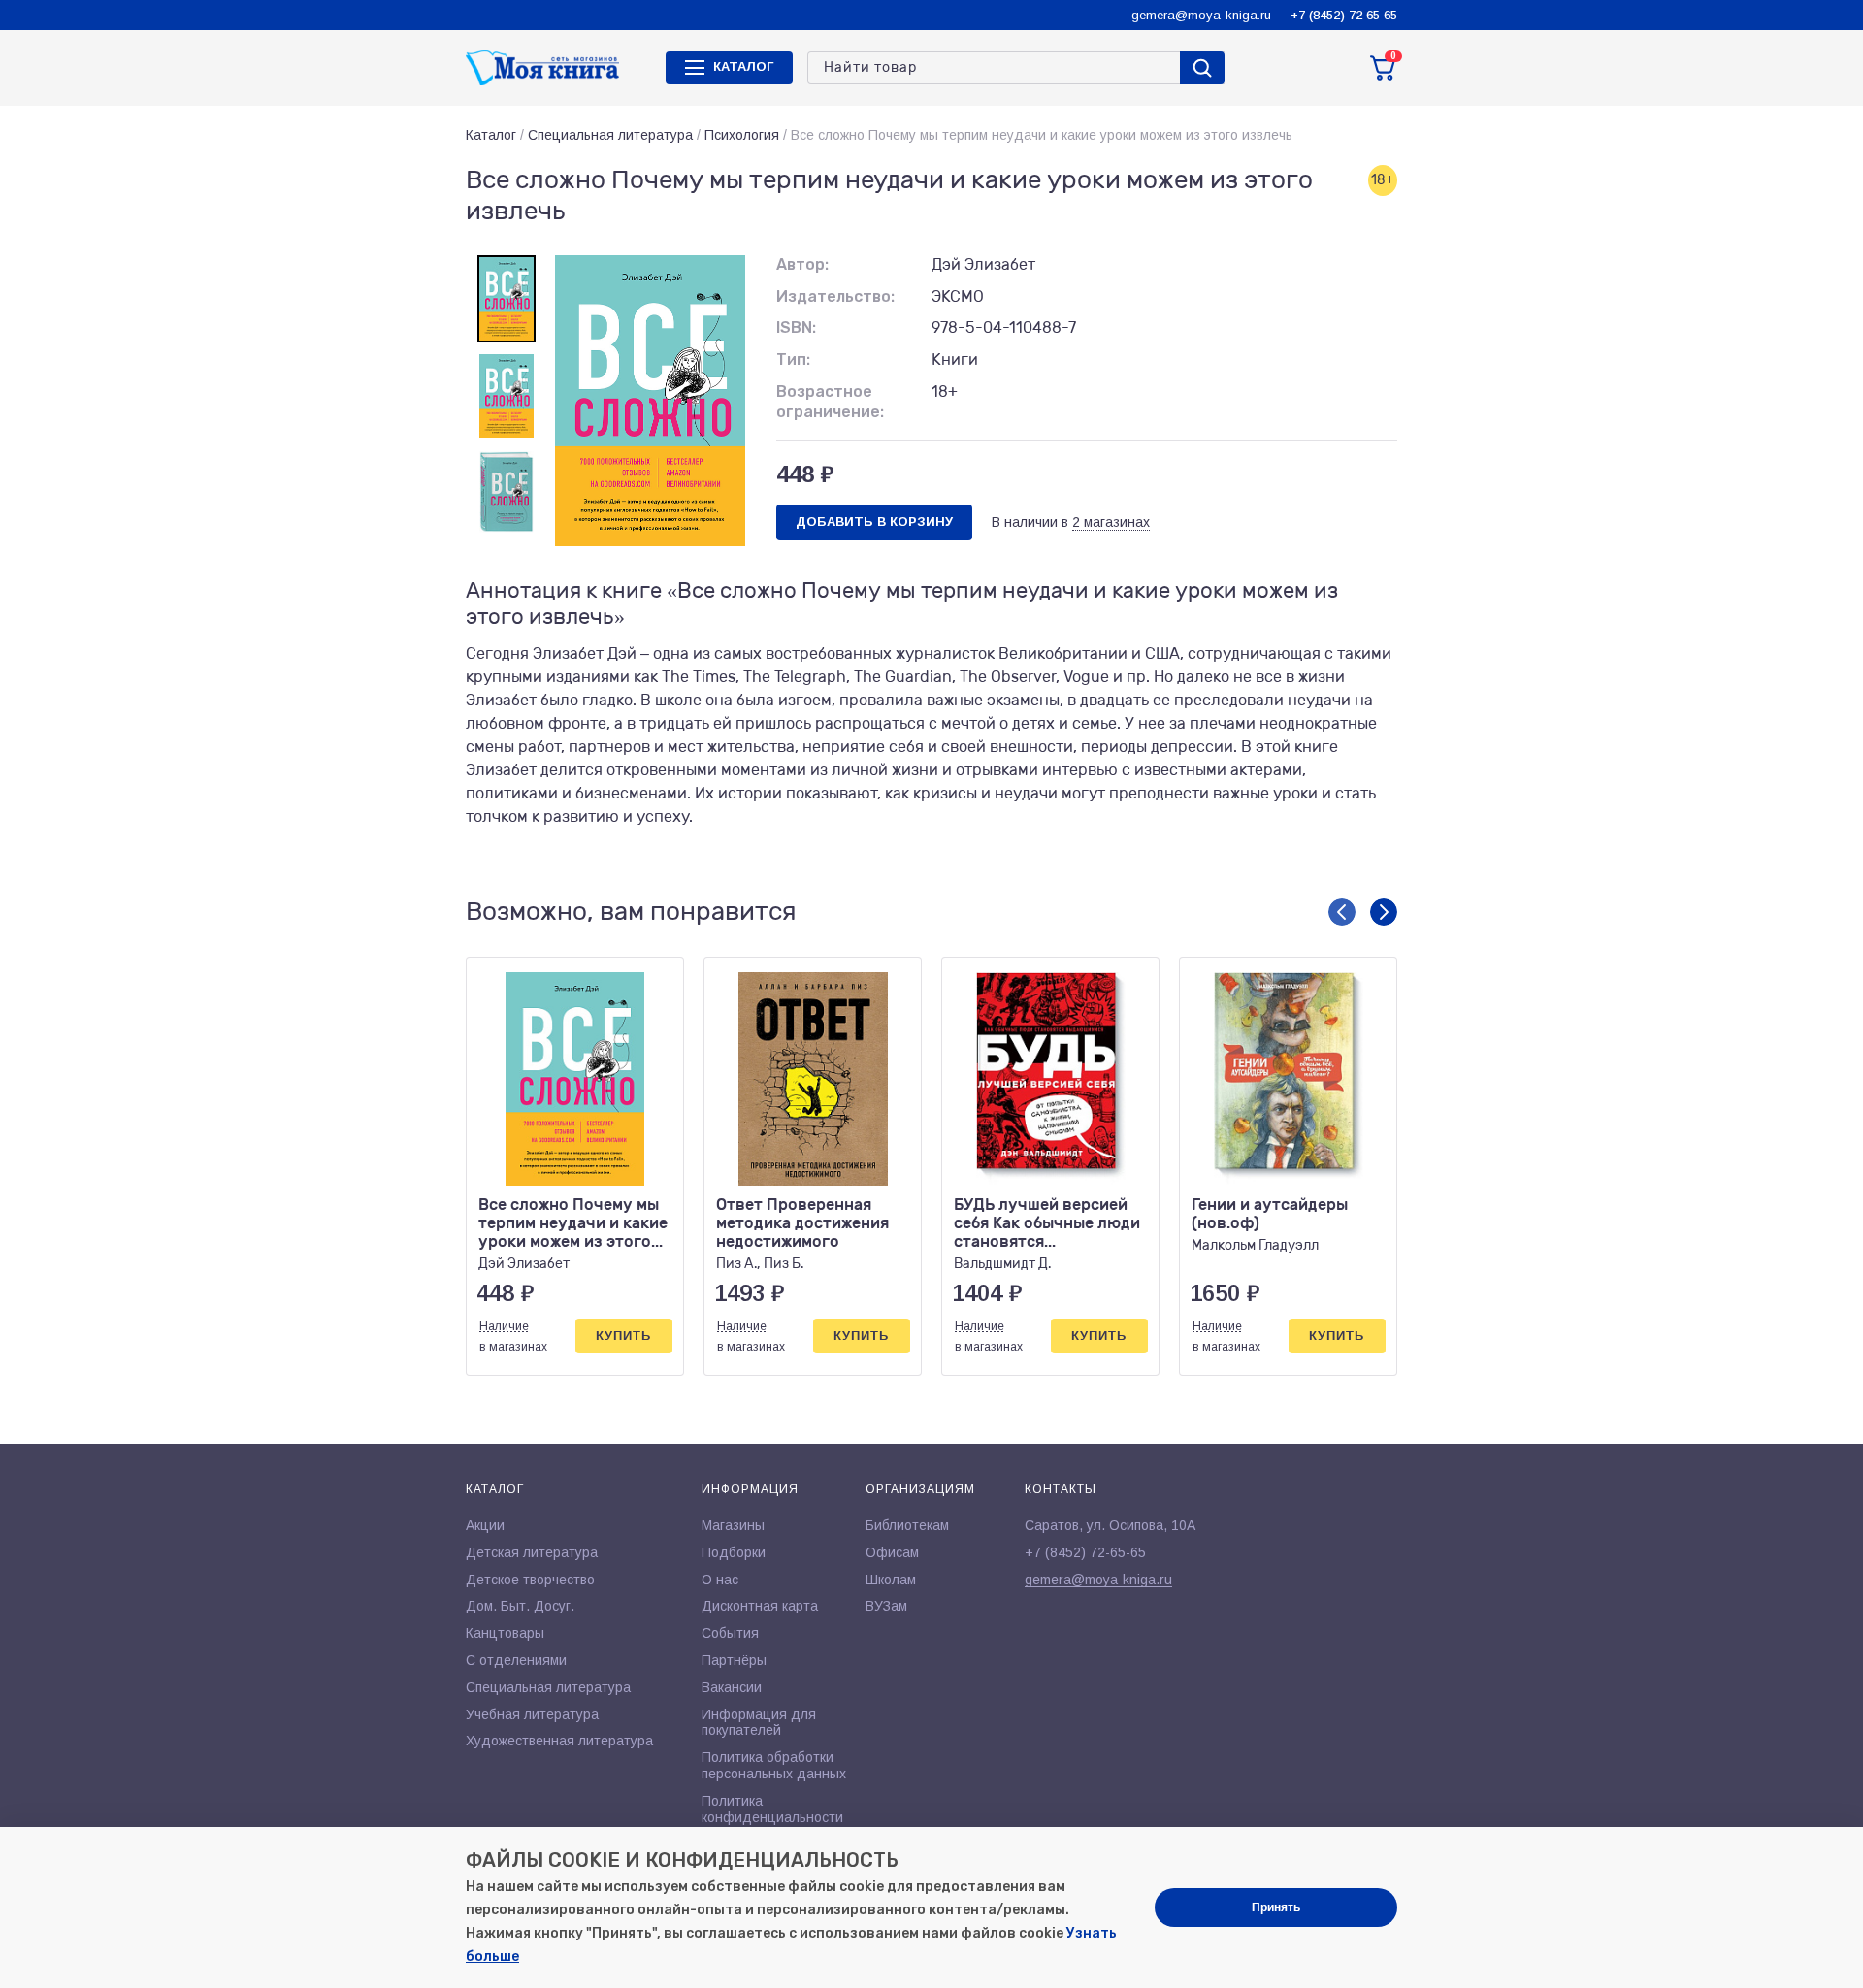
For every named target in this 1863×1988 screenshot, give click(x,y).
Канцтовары (505, 1633)
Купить (623, 1336)
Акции (485, 1525)
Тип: (793, 359)
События (730, 1633)
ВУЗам (886, 1606)
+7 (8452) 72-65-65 (1085, 1552)
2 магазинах (1111, 522)
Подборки (734, 1552)
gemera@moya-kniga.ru (1201, 15)
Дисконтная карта (760, 1606)
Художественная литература (559, 1741)
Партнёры (734, 1660)
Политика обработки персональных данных (774, 1765)
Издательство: (835, 296)
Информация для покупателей (759, 1723)
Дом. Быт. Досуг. (520, 1606)
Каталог (491, 135)
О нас (720, 1580)
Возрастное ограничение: (830, 402)
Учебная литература (532, 1714)
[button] (1342, 912)
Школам (891, 1580)
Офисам (892, 1552)
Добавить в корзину (874, 521)
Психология (742, 135)
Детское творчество (530, 1580)
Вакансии (732, 1687)
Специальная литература (610, 135)
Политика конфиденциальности (772, 1809)
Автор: (802, 264)
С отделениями (516, 1660)
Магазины (733, 1525)
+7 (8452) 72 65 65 (1344, 15)
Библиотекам (907, 1525)
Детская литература (532, 1552)
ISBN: (796, 327)
